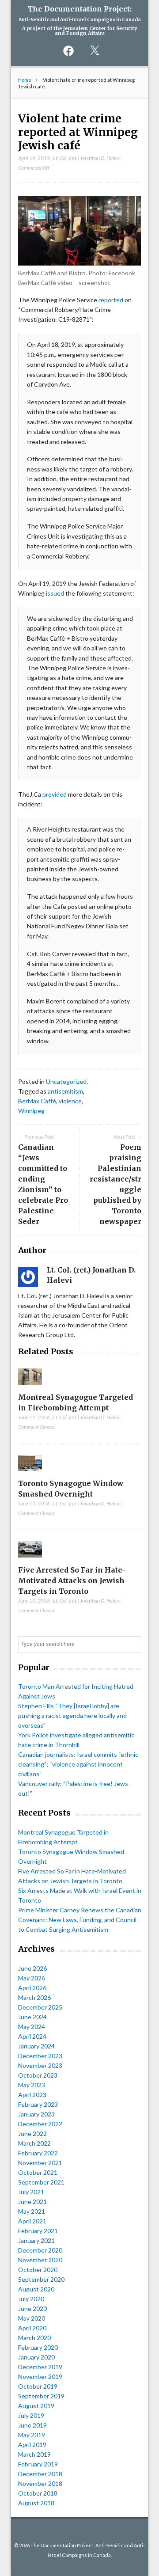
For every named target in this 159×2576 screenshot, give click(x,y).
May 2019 (32, 2435)
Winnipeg (31, 1111)
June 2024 (32, 2017)
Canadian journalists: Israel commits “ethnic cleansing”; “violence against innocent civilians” (78, 1764)
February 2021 (38, 2231)
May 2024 (32, 2027)
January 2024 (36, 2046)
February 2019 (38, 2464)
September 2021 (41, 2182)
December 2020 (40, 2250)
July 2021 (31, 2192)
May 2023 (32, 2085)
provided (55, 794)
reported (111, 300)
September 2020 (41, 2279)
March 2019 (34, 2454)
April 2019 (32, 2445)
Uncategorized (66, 1081)
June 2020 (32, 2308)
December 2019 (40, 2367)
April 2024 (32, 2036)
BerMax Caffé (37, 1101)
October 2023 (38, 2075)
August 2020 (36, 2289)
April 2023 (32, 2095)
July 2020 (31, 2299)
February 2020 (38, 2347)
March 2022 (34, 2143)
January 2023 (36, 2114)
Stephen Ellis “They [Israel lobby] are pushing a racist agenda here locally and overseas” (72, 1715)
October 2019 (38, 2386)
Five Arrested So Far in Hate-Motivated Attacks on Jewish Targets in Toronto (72, 1581)
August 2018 (36, 2503)
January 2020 (36, 2357)
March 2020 (34, 2338)
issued (55, 593)
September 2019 (41, 2396)
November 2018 (40, 2483)
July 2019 (31, 2415)
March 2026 (34, 1997)
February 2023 (38, 2104)
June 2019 (32, 2425)
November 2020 (40, 2260)
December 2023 (40, 2056)
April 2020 (32, 2328)
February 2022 (38, 2153)
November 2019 (40, 2377)
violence (70, 1101)
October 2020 (38, 2270)
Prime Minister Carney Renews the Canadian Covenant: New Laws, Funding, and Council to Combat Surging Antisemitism (80, 1920)
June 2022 (32, 2133)
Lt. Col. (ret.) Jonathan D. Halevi (87, 158)
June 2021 (32, 2202)
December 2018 (40, 2474)
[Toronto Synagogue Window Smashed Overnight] (30, 1473)
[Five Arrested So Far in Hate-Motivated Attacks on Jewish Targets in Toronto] (30, 1560)
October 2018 (38, 2493)
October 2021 (38, 2172)
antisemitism (65, 1091)
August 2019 (36, 2406)
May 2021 (32, 2211)
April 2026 (32, 1988)
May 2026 (32, 1978)
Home (25, 80)
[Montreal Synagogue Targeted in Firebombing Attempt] (30, 1387)
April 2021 (32, 2221)
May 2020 (32, 2318)
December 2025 (40, 2007)
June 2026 (32, 1968)
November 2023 (40, 2065)
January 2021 (36, 2240)
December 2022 (40, 2124)
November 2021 (40, 2163)
